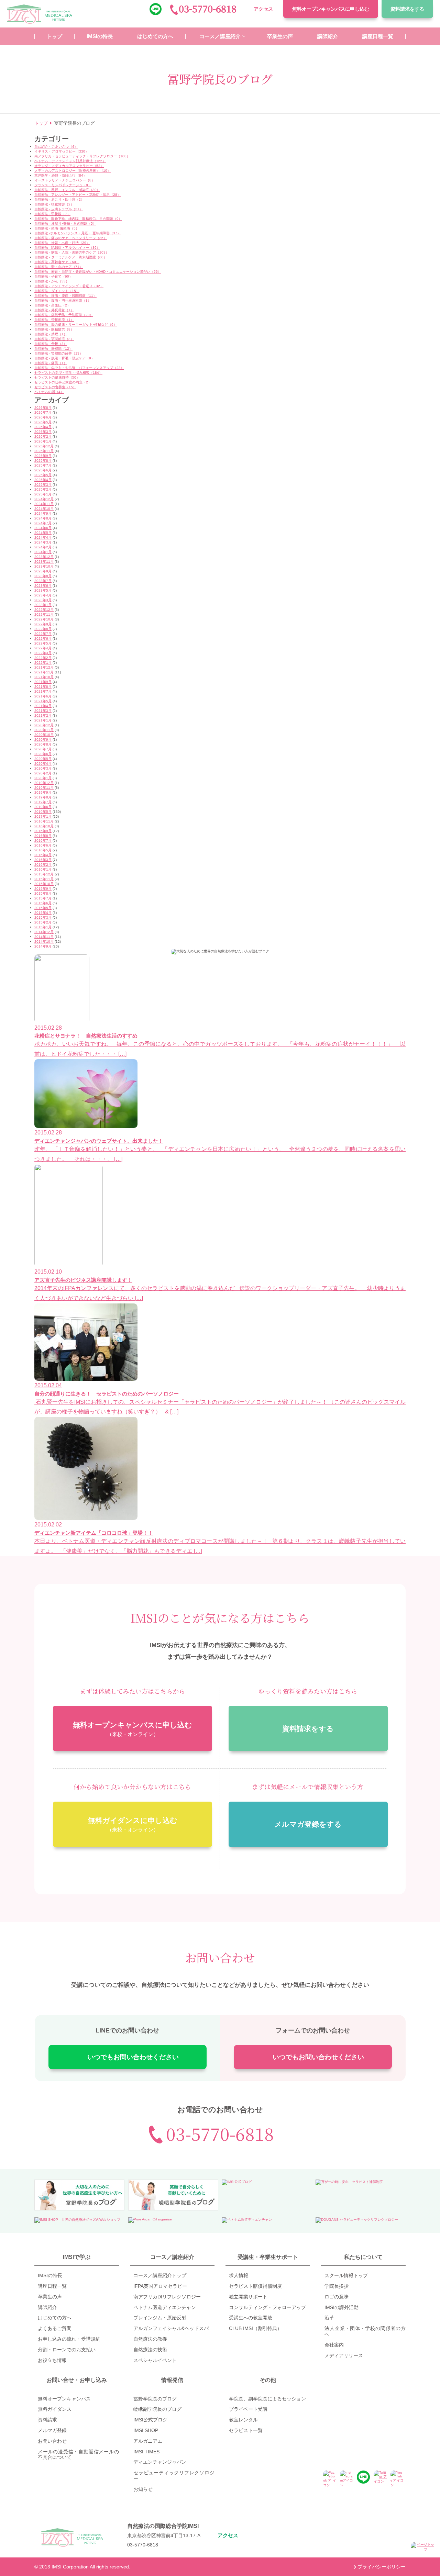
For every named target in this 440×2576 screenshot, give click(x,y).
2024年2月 (43, 547)
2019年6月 (43, 807)
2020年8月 (43, 744)
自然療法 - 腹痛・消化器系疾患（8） (63, 300)
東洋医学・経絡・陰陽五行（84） (60, 175)
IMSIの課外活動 (342, 2307)
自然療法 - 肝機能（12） (53, 349)
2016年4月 (43, 855)
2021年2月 (43, 715)
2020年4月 (43, 764)
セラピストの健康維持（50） (57, 377)
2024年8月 (43, 518)
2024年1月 (43, 552)
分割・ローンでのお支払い (67, 2350)
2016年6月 (43, 845)
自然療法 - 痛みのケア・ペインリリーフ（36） (71, 238)
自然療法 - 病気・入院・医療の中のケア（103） (72, 252)
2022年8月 (43, 629)
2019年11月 (44, 788)
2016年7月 (43, 841)
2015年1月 (43, 927)
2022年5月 (43, 643)
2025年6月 (43, 470)
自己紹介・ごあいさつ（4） (56, 147)
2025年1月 (43, 494)
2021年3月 (43, 711)
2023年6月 (43, 586)
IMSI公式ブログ (150, 2420)
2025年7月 (43, 465)
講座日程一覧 (52, 2286)
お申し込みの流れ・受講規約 (69, 2339)
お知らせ (143, 2489)
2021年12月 (44, 667)
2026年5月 (43, 422)
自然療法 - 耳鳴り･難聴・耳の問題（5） (65, 223)
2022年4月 (43, 648)
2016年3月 (43, 860)
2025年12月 (44, 446)
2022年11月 (44, 614)
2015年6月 (43, 903)
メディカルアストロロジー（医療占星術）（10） (73, 171)
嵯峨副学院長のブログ (157, 2409)
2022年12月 (44, 610)
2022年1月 (43, 663)
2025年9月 (43, 456)
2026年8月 (43, 408)
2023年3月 (43, 600)
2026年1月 (43, 441)
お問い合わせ (52, 2441)
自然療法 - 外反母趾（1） (54, 310)
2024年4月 (43, 537)
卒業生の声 (50, 2297)
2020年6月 (43, 754)
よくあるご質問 (55, 2328)
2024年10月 (44, 509)
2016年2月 (43, 865)
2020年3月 (43, 768)
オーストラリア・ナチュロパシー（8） (65, 180)
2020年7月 (43, 749)
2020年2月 (43, 773)
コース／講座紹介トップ (160, 2275)
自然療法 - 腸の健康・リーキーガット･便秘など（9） (76, 324)
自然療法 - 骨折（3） (51, 344)
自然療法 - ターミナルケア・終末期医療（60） (71, 257)
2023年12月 (44, 557)
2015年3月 (43, 917)
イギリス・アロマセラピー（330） (62, 151)
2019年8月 (43, 797)
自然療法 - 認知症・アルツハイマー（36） (67, 248)
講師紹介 (47, 2307)
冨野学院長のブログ (155, 2399)
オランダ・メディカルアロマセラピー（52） (69, 166)
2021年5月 (43, 701)
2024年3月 (43, 542)
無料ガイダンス (55, 2409)
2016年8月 (43, 836)
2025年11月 (44, 451)
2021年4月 (43, 706)
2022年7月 (43, 634)
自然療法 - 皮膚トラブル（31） (59, 209)
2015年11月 (44, 879)
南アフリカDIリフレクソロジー (167, 2297)
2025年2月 (43, 489)
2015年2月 (43, 922)
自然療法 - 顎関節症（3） (54, 339)
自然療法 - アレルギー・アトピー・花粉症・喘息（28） (78, 195)
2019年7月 (43, 802)
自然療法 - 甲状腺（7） (52, 214)
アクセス (263, 9)
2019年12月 (44, 783)
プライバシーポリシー (382, 2567)
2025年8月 (43, 461)
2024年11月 (44, 504)
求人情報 (239, 2275)
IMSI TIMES (146, 2452)
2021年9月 (43, 682)
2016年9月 (43, 831)
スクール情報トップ (346, 2275)
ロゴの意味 (337, 2297)
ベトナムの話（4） (49, 392)
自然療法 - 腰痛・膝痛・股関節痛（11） (65, 296)
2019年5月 (43, 812)
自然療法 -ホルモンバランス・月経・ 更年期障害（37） (78, 233)
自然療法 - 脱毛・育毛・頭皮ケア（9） (64, 358)
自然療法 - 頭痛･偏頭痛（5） (57, 228)
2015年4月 (43, 913)
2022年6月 (43, 639)
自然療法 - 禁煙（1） (51, 334)
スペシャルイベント (155, 2360)
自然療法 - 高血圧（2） (52, 305)
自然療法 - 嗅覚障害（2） (54, 204)
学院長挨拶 (337, 2286)
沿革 (329, 2318)
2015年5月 (43, 908)
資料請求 (407, 9)
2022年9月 (43, 624)
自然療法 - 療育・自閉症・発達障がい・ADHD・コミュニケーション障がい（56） (98, 272)
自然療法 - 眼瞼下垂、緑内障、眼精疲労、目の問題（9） (78, 219)
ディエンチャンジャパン (160, 2462)
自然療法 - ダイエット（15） (57, 291)
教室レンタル (243, 2420)
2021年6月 (43, 696)
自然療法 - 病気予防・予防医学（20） (64, 315)
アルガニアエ (148, 2441)
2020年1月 (43, 778)
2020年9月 (43, 740)
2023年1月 (43, 605)
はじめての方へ (55, 2318)
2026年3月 (43, 432)
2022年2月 (43, 658)
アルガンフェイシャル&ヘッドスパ (171, 2328)
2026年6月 (43, 417)
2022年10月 (44, 619)
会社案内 (334, 2345)
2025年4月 (43, 480)
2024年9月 (43, 513)
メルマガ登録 (52, 2430)
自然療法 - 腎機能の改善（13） (59, 353)
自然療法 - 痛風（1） (51, 363)
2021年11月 (44, 672)
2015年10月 (44, 884)
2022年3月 (43, 653)
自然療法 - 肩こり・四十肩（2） (59, 199)
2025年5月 (43, 475)
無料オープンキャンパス (331, 9)
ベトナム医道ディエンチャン (165, 2307)
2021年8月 (43, 687)
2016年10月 (44, 826)
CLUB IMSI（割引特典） (255, 2328)
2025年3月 (43, 485)
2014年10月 (44, 942)
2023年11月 (44, 562)
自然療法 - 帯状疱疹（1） (54, 320)
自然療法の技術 (150, 2350)
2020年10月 (44, 735)
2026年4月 (43, 427)
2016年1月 (43, 869)
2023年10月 (44, 566)
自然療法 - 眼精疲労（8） (54, 329)
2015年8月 (43, 893)
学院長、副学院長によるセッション (267, 2399)
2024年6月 (43, 528)
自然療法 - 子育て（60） (53, 276)
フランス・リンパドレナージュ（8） (63, 185)
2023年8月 (43, 576)
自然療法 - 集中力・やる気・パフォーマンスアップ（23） (79, 368)
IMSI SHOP (146, 2430)
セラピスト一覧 (246, 2430)
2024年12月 (44, 499)
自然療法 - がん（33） (52, 281)
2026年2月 (43, 436)
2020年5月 (43, 759)
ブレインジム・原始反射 (160, 2318)
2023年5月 (43, 590)
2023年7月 (43, 581)
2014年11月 (44, 937)
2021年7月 (43, 691)
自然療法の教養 (150, 2339)
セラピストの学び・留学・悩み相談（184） (68, 373)
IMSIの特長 (50, 2275)
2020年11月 (44, 730)
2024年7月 (43, 523)
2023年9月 (43, 571)
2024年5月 (43, 533)
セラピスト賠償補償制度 (255, 2286)
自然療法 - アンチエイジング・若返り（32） (69, 286)
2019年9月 (43, 792)
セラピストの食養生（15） (55, 387)
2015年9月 (43, 889)
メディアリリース (344, 2355)
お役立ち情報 (52, 2360)
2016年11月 (44, 821)
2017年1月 (43, 816)
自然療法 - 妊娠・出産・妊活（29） (62, 243)
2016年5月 (43, 850)
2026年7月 (43, 412)
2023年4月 (43, 595)
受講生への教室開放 (251, 2318)
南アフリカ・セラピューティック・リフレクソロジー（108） (82, 156)
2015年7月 (43, 898)
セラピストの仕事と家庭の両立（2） (63, 382)
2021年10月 (44, 677)
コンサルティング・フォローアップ (267, 2307)
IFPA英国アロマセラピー (160, 2286)
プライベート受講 (248, 2409)
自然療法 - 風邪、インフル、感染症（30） (67, 190)
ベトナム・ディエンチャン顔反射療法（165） (70, 161)
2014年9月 (43, 946)
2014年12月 (44, 932)
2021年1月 (43, 720)
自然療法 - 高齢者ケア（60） (57, 262)
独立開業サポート (248, 2297)
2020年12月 (44, 725)
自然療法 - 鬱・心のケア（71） (59, 267)
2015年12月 (44, 874)
